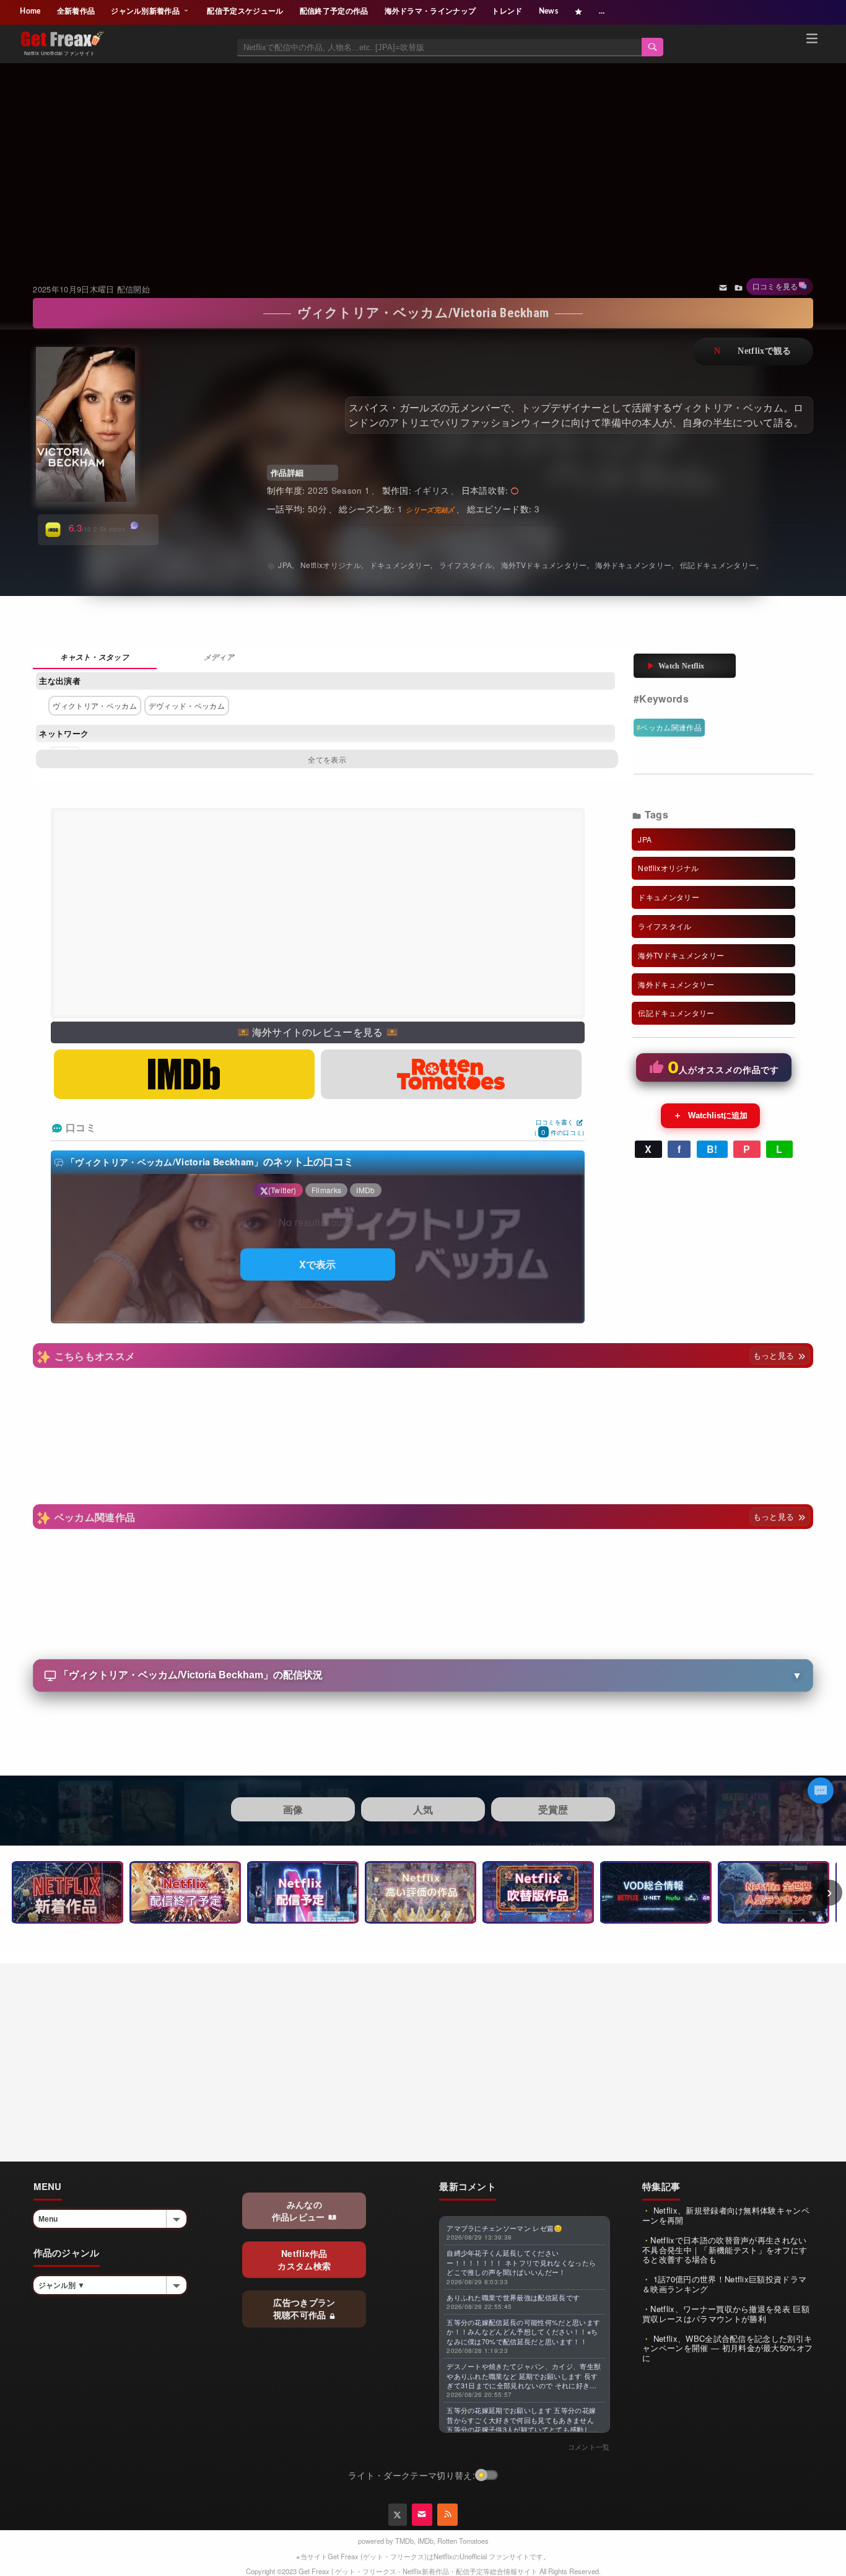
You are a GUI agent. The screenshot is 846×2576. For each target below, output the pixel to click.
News (548, 11)
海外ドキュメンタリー (633, 565)
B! (712, 1149)
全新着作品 (76, 11)
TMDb (404, 2541)
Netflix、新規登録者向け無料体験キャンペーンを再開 (726, 2215)
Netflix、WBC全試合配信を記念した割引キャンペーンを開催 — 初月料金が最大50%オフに (727, 2348)
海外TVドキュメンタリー (544, 565)
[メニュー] (812, 40)
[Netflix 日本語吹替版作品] (538, 1892)
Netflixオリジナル (331, 565)
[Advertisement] (423, 157)
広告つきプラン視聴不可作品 (304, 2308)
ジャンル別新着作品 (146, 11)
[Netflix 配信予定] (303, 1892)
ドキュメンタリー (400, 565)
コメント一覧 (589, 2447)
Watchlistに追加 (710, 1115)
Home (30, 11)
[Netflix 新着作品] (68, 1892)
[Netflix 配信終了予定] (185, 1892)
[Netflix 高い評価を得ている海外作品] (421, 1892)
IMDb (425, 2541)
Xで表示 (318, 1264)
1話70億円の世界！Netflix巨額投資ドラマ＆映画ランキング (724, 2284)
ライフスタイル (466, 565)
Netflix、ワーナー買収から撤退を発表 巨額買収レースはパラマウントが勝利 (726, 2314)
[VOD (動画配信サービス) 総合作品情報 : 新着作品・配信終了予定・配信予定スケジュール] (656, 1892)
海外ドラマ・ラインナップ (430, 11)
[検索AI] (821, 1790)
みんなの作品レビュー (300, 2210)
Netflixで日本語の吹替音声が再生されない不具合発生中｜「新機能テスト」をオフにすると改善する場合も (725, 2250)
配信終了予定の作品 (334, 11)
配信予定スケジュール (245, 11)
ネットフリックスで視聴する (753, 352)
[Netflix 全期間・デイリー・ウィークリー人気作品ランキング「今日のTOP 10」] (774, 1892)
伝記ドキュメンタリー (718, 565)
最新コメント (468, 2186)
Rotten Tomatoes (463, 2541)
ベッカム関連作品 (671, 727)
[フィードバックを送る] (723, 287)
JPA (285, 565)
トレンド (507, 11)
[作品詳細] (95, 658)
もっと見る (775, 1355)
